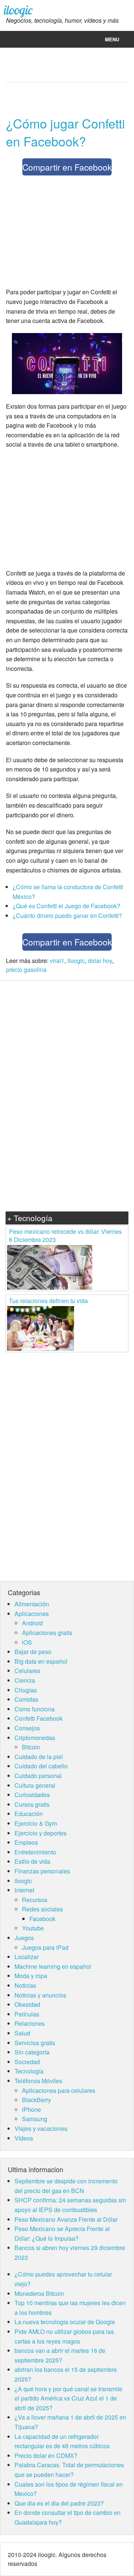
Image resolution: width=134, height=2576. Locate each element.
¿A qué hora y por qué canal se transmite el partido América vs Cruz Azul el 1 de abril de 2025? (68, 2398)
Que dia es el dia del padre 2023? (59, 2503)
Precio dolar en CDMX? (46, 2455)
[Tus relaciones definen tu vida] (41, 1327)
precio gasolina (26, 969)
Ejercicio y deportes (41, 1833)
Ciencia (25, 1680)
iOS (27, 1642)
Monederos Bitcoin (39, 2293)
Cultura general (35, 1785)
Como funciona (35, 1709)
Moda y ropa (31, 1976)
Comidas (26, 1699)
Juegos (24, 1938)
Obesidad (27, 2004)
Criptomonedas (35, 1738)
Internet (24, 1890)
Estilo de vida (32, 1861)
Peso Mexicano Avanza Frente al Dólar (66, 2219)
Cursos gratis (32, 1804)
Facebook (42, 1919)
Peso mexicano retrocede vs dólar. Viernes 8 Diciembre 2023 (65, 1235)
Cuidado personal (38, 1776)
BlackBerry (36, 2100)
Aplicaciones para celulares (59, 2090)
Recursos (35, 1900)
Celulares (27, 1671)
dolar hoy (100, 961)
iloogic (18, 10)
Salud (22, 2033)
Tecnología (29, 2071)
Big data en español (41, 1661)
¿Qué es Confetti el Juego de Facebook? (66, 906)
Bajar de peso (33, 1652)
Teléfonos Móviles (38, 2081)
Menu (112, 39)
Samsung (35, 2119)
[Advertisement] (68, 233)
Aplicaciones (32, 1614)
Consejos (27, 1728)
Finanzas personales (42, 1871)
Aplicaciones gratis (47, 1633)
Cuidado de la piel (39, 1757)
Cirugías (26, 1690)
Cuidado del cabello (41, 1766)
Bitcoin (31, 1747)
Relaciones (30, 2023)
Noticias (25, 1985)
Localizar (27, 1957)
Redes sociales (42, 1909)
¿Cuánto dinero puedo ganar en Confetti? (67, 915)
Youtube (33, 1928)
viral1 (57, 961)
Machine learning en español (53, 1966)
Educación (29, 1814)
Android (32, 1623)
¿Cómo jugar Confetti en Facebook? (66, 132)
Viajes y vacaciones (41, 2128)
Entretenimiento (35, 1852)
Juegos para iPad (45, 1947)
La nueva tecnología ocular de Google (65, 2322)
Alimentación (32, 1604)
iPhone (31, 2109)
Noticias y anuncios (40, 1995)
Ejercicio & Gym (36, 1823)
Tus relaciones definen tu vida (48, 1301)
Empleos (26, 1842)
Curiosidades (32, 1795)
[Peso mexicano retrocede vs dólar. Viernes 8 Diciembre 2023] (50, 1266)
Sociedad (27, 2062)
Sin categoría (32, 2052)
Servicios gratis (35, 2043)
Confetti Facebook (39, 1718)
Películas (27, 2014)
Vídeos (24, 2138)
